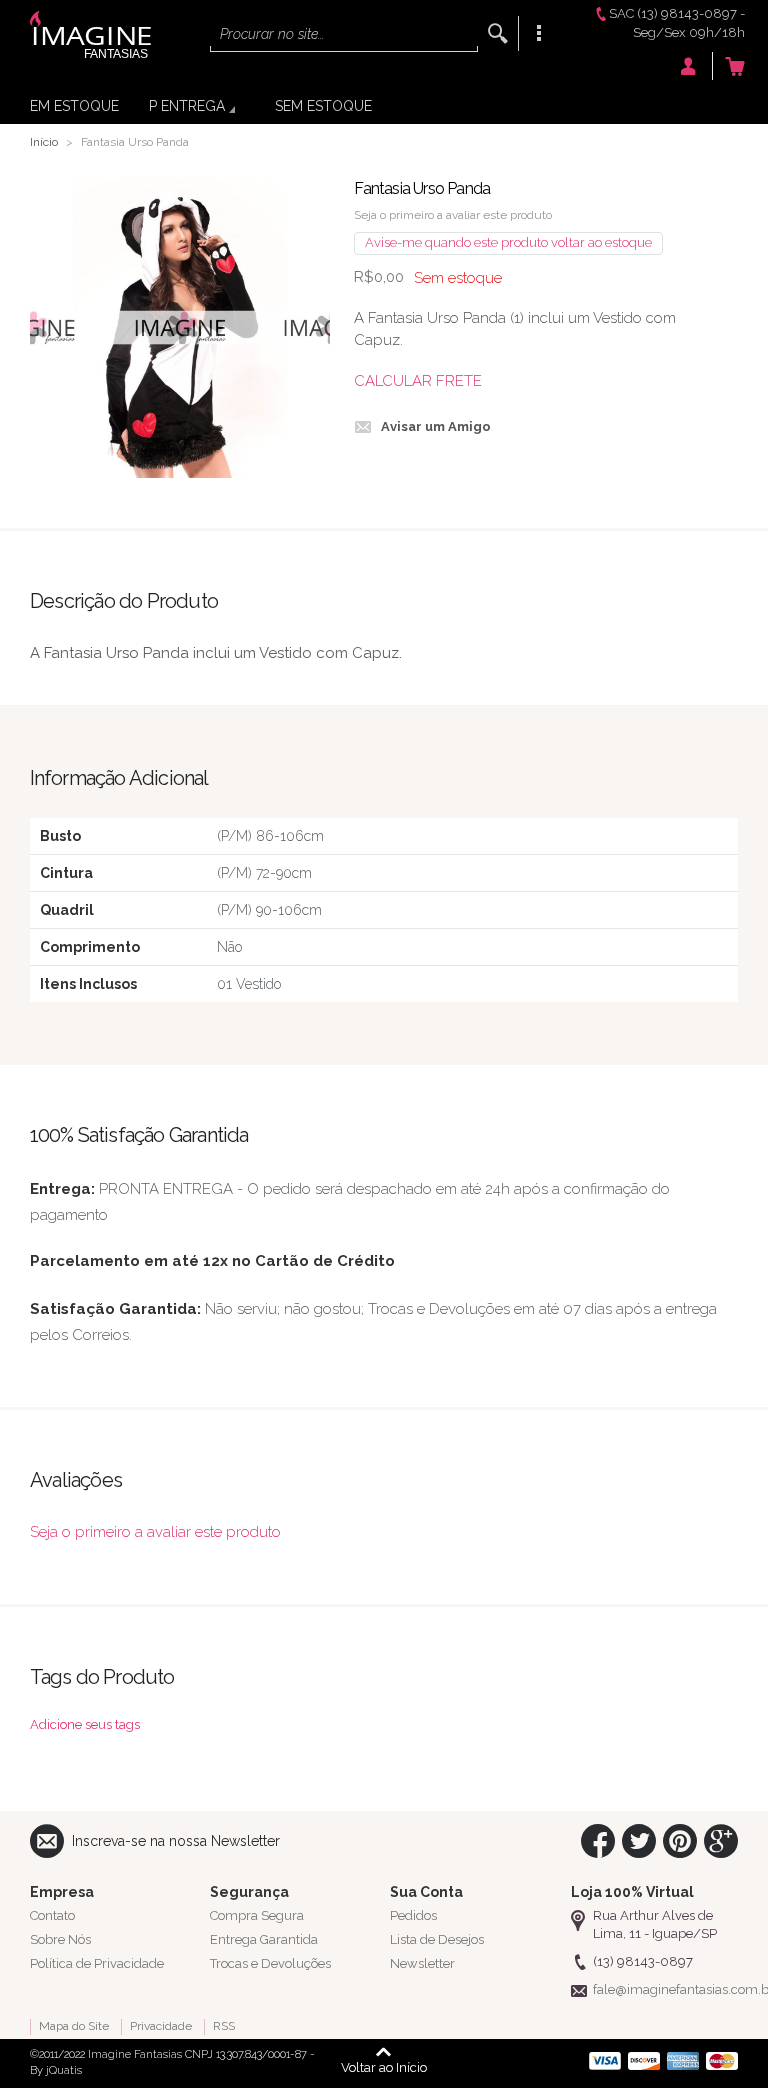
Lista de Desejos (437, 1939)
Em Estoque (74, 106)
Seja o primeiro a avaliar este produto (453, 215)
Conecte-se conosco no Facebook (598, 1841)
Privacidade (161, 2026)
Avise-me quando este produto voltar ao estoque (508, 242)
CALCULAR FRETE (418, 381)
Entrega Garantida (264, 1939)
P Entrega (187, 106)
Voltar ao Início (384, 2067)
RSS (224, 2026)
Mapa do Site (74, 2026)
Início (44, 142)
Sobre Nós (60, 1939)
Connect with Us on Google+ (721, 1841)
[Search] (498, 33)
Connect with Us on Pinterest (680, 1841)
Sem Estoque (323, 106)
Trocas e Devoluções (270, 1963)
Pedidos (413, 1915)
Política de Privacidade (97, 1963)
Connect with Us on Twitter (639, 1841)
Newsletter (422, 1963)
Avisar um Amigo (436, 426)
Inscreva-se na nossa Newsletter (176, 1841)
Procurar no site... (272, 34)
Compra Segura (257, 1915)
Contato (52, 1915)
